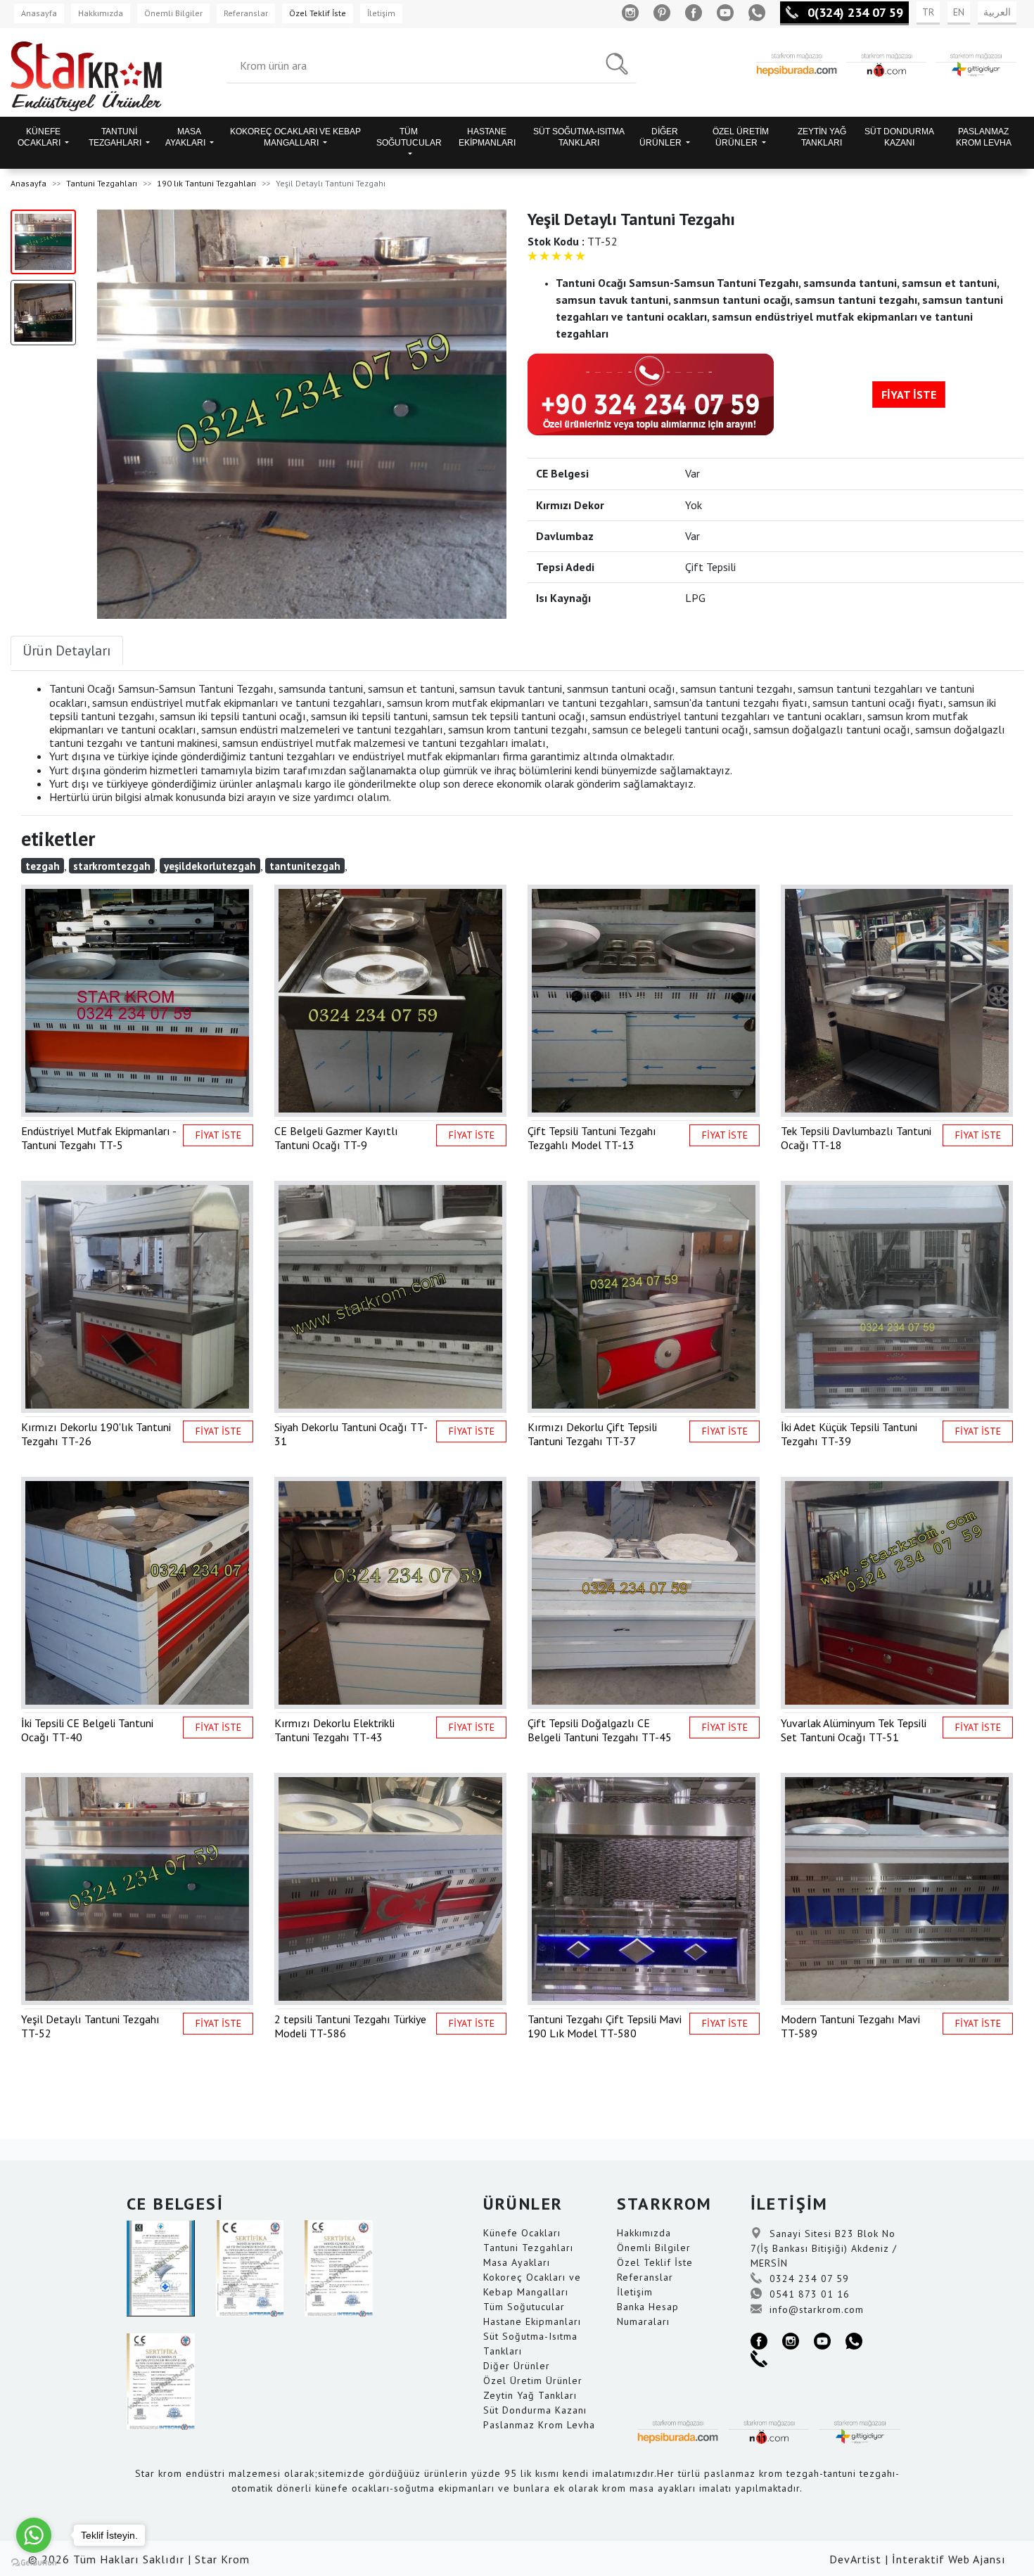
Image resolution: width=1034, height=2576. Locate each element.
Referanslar (246, 13)
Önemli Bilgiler (173, 13)
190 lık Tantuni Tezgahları (206, 183)
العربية (997, 12)
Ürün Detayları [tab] (67, 651)
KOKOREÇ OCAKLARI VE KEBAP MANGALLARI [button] (295, 137)
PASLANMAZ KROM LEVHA (984, 137)
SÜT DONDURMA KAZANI (899, 137)
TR (928, 12)
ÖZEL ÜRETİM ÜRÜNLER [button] (741, 137)
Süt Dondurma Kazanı (535, 2410)
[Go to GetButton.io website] (34, 2562)
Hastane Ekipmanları (532, 2321)
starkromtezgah (112, 866)
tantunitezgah (305, 866)
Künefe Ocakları (522, 2233)
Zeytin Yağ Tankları (530, 2395)
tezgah (43, 866)
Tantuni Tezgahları (102, 183)
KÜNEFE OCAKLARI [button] (40, 137)
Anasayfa (39, 13)
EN (959, 12)
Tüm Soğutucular (524, 2307)
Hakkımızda (101, 13)
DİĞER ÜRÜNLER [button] (662, 137)
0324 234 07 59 (808, 2279)
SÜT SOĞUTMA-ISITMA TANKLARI (579, 137)
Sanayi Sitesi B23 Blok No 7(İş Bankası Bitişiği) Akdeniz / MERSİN (824, 2248)
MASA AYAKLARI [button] (186, 137)
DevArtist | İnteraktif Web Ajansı (918, 2559)
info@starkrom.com (815, 2309)
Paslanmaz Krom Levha (539, 2425)
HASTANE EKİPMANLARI (487, 137)
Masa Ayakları (517, 2262)
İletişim (381, 13)
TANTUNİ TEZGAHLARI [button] (116, 137)
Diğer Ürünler (517, 2366)
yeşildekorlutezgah (210, 866)
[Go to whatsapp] (34, 2535)
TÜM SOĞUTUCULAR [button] (409, 137)
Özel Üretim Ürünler (533, 2380)
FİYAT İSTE (909, 395)
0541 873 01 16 (808, 2294)
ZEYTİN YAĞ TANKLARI (822, 137)
